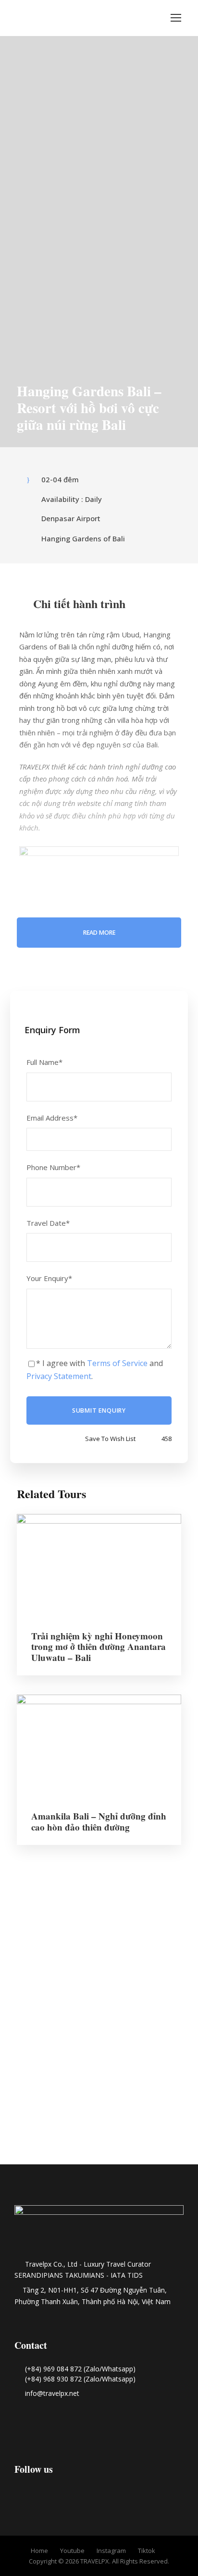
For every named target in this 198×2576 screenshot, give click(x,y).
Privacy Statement (59, 1376)
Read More (99, 933)
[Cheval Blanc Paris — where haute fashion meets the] (99, 2002)
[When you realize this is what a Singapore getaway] (99, 2136)
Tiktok (147, 2551)
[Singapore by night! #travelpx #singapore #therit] (33, 2130)
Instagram (111, 2551)
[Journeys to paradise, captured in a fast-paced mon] (165, 1940)
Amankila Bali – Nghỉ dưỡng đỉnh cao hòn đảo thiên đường (99, 1821)
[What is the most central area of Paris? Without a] (33, 1953)
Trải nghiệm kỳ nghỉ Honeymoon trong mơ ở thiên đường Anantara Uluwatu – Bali (99, 1647)
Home (39, 2551)
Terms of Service (117, 1363)
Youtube (72, 2551)
